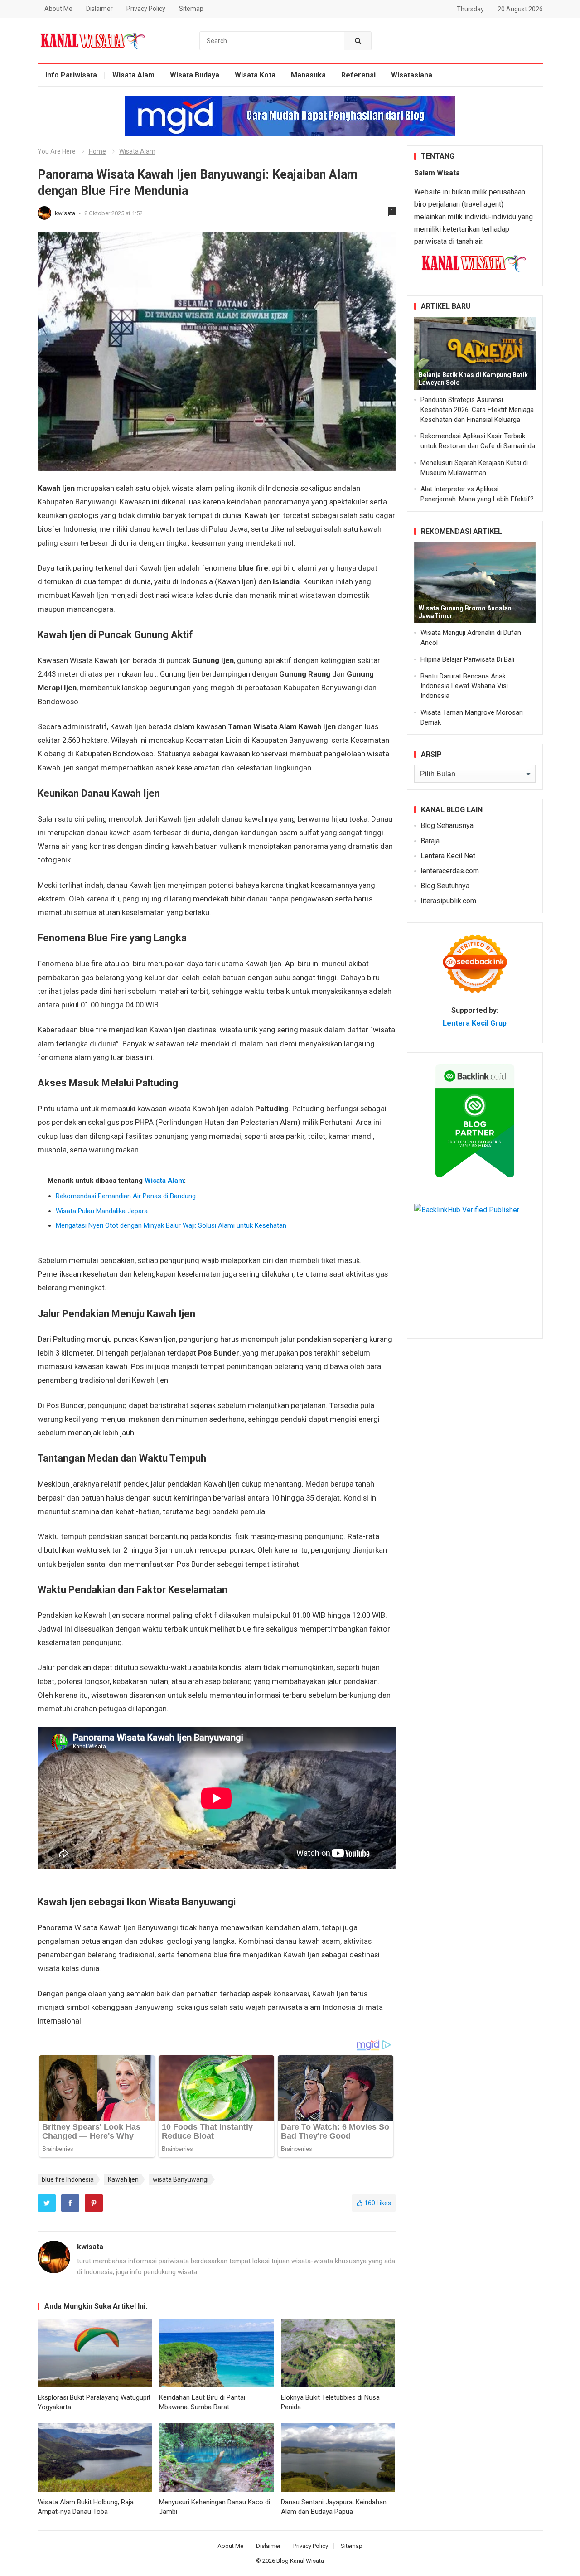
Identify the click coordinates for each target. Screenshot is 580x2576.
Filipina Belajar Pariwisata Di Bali (467, 659)
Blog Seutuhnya (445, 886)
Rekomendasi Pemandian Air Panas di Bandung (126, 1196)
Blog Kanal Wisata (300, 2561)
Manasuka (308, 75)
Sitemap (191, 9)
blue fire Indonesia (68, 2179)
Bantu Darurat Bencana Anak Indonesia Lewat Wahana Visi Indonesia (464, 686)
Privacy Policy (146, 9)
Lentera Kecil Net (448, 856)
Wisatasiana (412, 75)
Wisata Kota (255, 75)
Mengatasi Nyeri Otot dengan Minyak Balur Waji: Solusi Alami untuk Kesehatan (171, 1225)
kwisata (66, 213)
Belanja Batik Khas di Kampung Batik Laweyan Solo (473, 379)
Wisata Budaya (195, 75)
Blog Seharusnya (447, 826)
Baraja (430, 841)
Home (97, 151)
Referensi (358, 75)
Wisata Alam (133, 75)
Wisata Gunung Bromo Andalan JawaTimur (465, 612)
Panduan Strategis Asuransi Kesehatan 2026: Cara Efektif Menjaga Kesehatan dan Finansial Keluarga (477, 410)
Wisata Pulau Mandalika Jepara (102, 1211)
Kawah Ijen (123, 2179)
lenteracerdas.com (450, 871)
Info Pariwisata (71, 75)
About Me (58, 9)
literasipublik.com (448, 901)
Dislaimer (99, 9)
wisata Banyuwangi (181, 2179)
